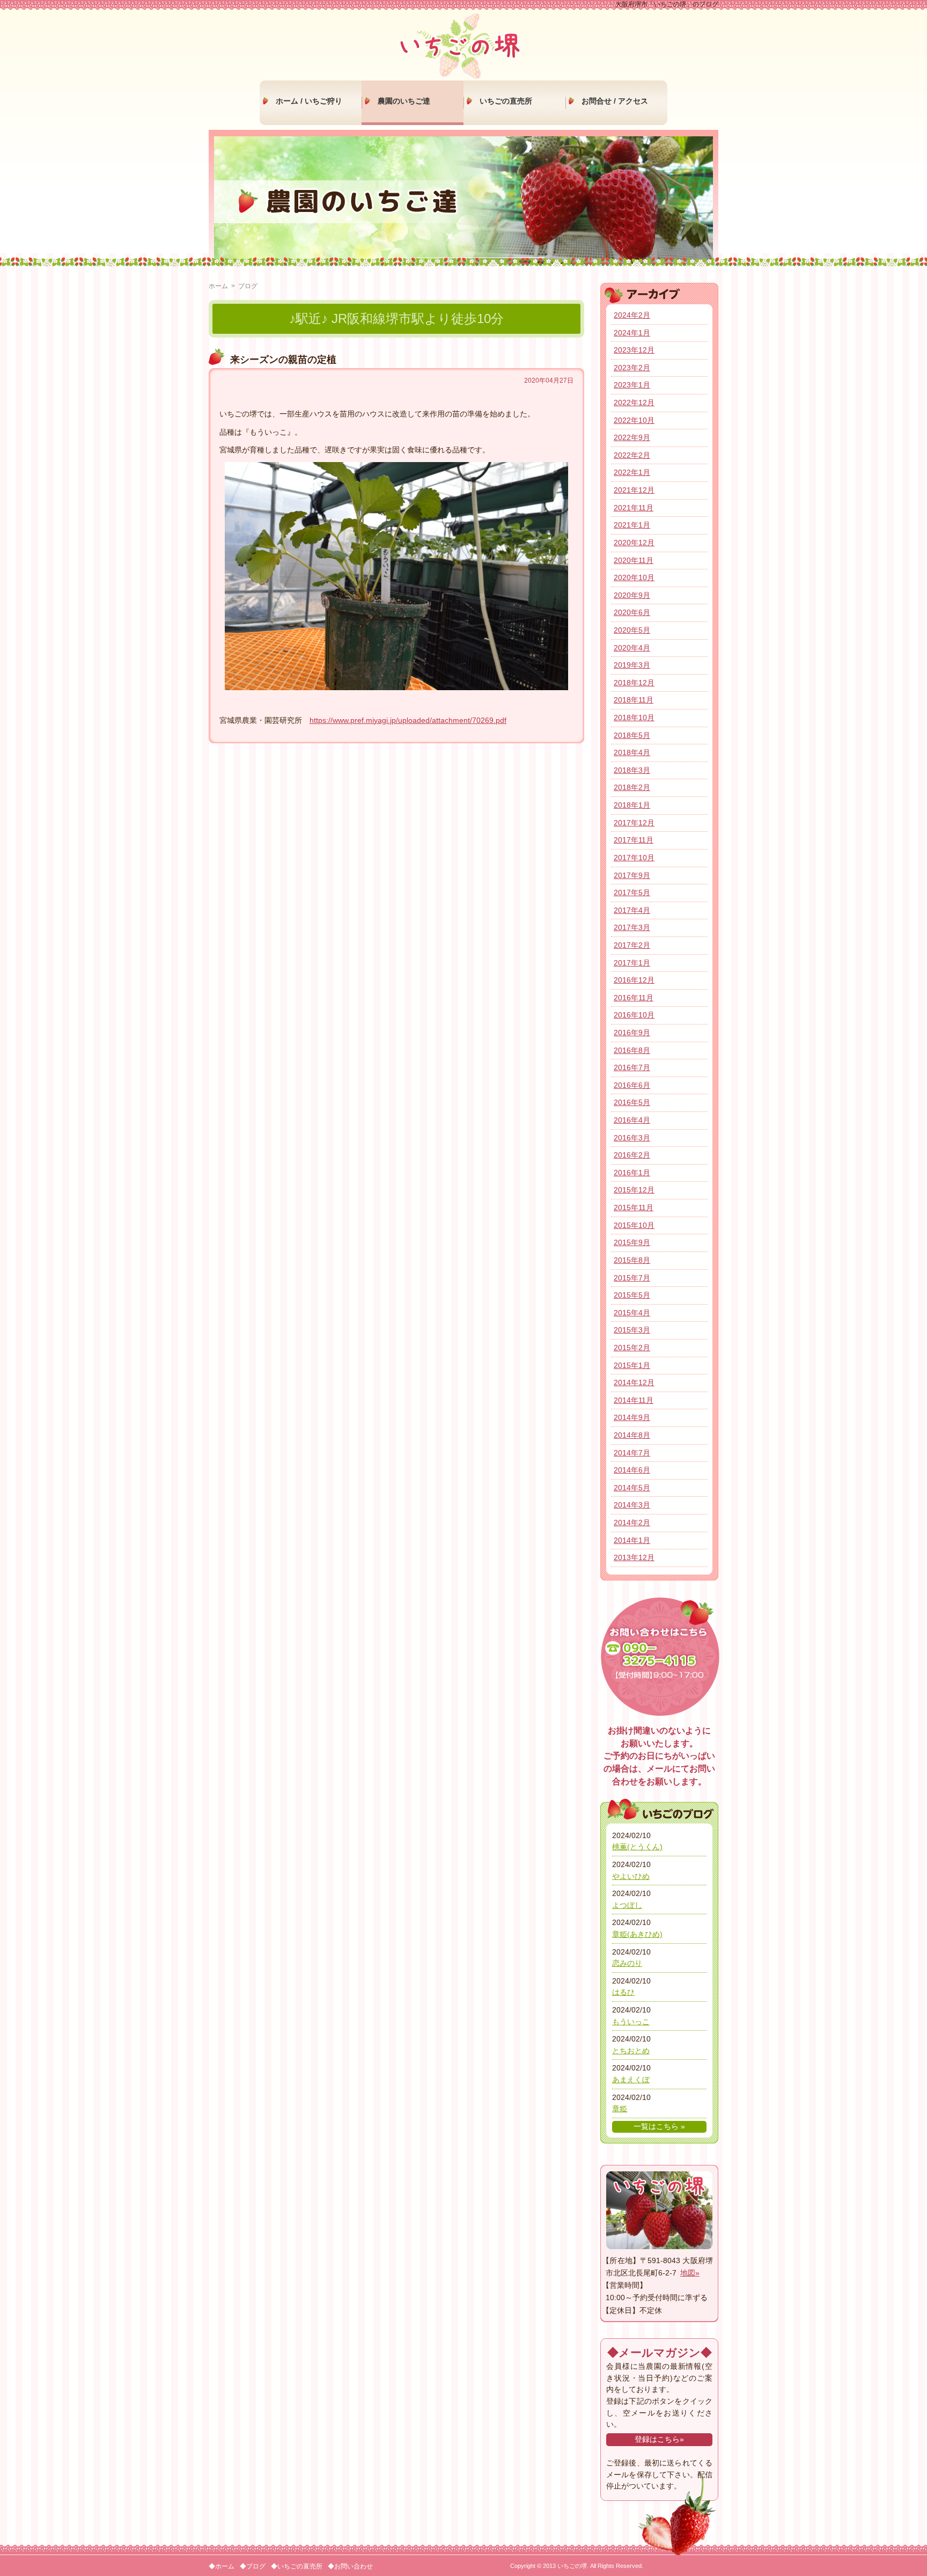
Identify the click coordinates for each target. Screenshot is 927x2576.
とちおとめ (631, 2051)
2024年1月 (632, 333)
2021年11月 (634, 508)
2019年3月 (632, 665)
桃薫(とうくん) (637, 1847)
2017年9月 (632, 875)
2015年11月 (634, 1207)
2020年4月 (632, 648)
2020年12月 (634, 543)
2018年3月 (632, 770)
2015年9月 (632, 1242)
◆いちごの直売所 (297, 2566)
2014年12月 (634, 1382)
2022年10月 (634, 420)
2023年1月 (632, 385)
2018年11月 (634, 700)
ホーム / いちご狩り (309, 101)
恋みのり (627, 1963)
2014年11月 (634, 1400)
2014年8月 (632, 1435)
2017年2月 (632, 945)
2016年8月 (632, 1050)
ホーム (218, 286)
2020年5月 (632, 630)
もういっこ (631, 2022)
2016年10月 (634, 1015)
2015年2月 (632, 1348)
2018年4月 (632, 752)
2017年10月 (634, 858)
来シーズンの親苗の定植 (283, 360)
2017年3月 (632, 927)
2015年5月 (632, 1295)
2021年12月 (634, 490)
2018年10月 (634, 718)
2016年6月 (632, 1085)
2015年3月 (632, 1330)
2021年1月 (632, 525)
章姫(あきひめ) (637, 1934)
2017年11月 (634, 840)
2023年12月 (634, 350)
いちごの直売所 (506, 101)
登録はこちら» (659, 2439)
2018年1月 (632, 805)
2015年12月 (634, 1190)
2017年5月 (632, 892)
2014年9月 (632, 1417)
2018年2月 (632, 787)
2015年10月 (634, 1225)
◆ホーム (222, 2566)
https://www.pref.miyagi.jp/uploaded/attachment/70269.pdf (408, 720)
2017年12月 (634, 823)
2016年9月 (632, 1033)
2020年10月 (634, 577)
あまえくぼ (631, 2080)
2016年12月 (634, 980)
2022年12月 (634, 402)
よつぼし (627, 1905)
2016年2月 (632, 1155)
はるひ (623, 1992)
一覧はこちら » (659, 2126)
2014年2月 (632, 1523)
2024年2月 (632, 315)
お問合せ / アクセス (615, 101)
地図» (690, 2273)
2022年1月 (632, 472)
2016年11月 (634, 998)
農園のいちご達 (404, 101)
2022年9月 (632, 437)
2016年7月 (632, 1067)
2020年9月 (632, 595)
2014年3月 (632, 1505)
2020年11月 (634, 560)
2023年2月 (632, 368)
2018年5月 (632, 735)
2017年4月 (632, 910)
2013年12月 (634, 1557)
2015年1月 (632, 1365)
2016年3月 (632, 1138)
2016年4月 (632, 1120)
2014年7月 (632, 1453)
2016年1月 (632, 1173)
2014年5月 (632, 1488)
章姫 (620, 2109)
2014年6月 (632, 1470)
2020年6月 (632, 612)
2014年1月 (632, 1540)
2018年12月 (634, 683)
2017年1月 (632, 963)
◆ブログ (253, 2566)
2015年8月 (632, 1260)
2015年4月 (632, 1313)
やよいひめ (631, 1876)
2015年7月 (632, 1278)
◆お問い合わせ (350, 2566)
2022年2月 (632, 455)
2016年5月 (632, 1102)
